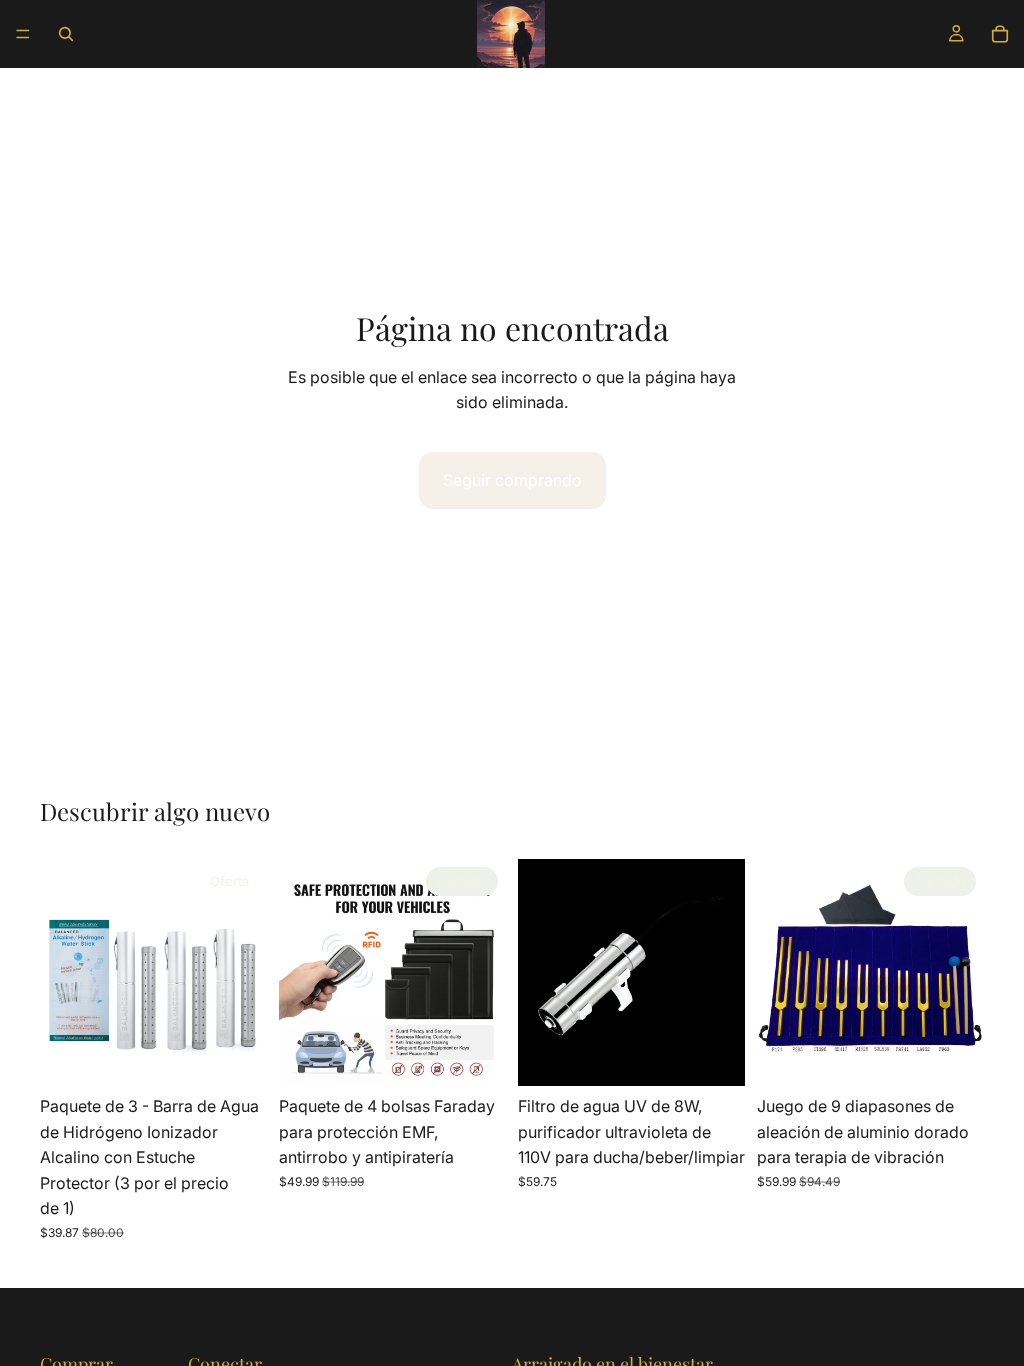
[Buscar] (66, 34)
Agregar (253, 1054)
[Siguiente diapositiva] (245, 973)
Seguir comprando (512, 480)
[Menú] (23, 34)
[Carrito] (1000, 34)
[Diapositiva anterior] (62, 973)
